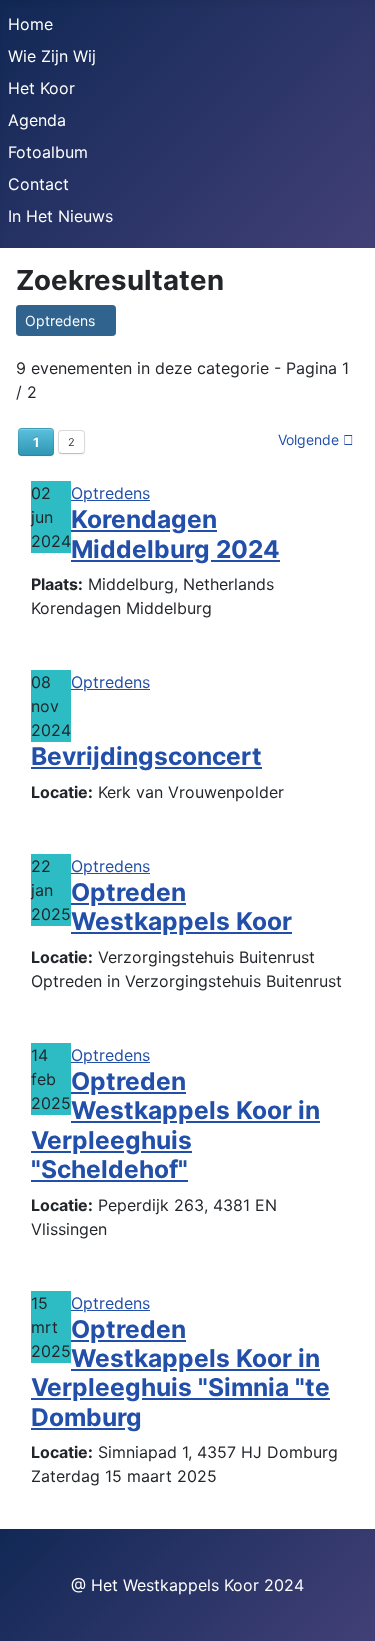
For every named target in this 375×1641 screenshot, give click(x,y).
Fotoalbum (48, 152)
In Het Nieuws (60, 216)
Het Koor (41, 88)
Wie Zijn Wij (52, 56)
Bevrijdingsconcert (146, 756)
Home (30, 24)
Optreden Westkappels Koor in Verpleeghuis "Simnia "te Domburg (180, 1373)
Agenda (37, 120)
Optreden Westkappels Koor (181, 906)
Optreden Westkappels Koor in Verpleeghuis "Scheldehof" (175, 1125)
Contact (38, 184)
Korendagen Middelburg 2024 (175, 533)
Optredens (66, 320)
